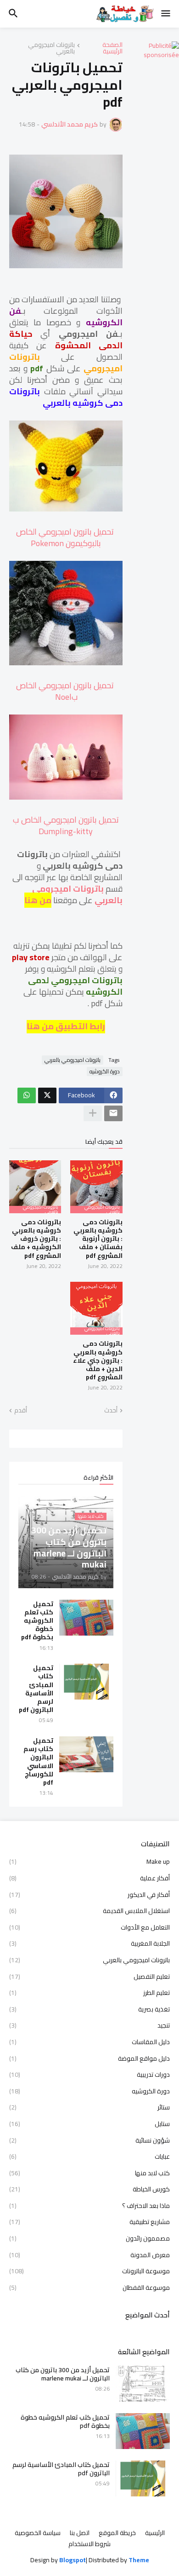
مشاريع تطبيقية (89, 2222)
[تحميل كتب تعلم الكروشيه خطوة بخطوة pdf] (86, 1618)
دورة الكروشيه (105, 1072)
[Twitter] (47, 1095)
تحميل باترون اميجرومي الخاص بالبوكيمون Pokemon (66, 537)
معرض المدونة (89, 2255)
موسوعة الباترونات (89, 2271)
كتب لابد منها (89, 2173)
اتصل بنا (80, 2533)
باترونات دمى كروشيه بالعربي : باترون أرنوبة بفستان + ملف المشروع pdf (98, 1239)
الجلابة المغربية (89, 1943)
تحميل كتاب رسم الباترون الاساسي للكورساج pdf (38, 1761)
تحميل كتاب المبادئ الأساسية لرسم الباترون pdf (36, 1689)
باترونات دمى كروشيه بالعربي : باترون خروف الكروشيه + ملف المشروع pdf (36, 1239)
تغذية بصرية (89, 2009)
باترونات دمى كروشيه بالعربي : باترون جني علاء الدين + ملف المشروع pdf (98, 1360)
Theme (139, 2560)
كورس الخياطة (89, 2189)
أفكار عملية (89, 1878)
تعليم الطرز (89, 1993)
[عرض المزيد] (93, 1113)
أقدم (21, 1411)
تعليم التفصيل (89, 1977)
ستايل (89, 2124)
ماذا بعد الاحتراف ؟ (89, 2206)
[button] (166, 14)
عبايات (89, 2156)
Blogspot (73, 2560)
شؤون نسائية (89, 2140)
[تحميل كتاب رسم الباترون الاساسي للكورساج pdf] (86, 1754)
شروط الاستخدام (89, 2544)
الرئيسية (155, 2533)
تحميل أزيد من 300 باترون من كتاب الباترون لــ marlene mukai (63, 2374)
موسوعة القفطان (89, 2287)
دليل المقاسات (89, 2042)
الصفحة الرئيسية (112, 48)
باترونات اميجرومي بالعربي (51, 48)
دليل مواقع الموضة (89, 2058)
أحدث (111, 1411)
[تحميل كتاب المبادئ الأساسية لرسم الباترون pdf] (86, 1682)
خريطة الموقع (117, 2533)
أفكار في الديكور (89, 1895)
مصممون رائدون (89, 2238)
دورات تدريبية (89, 2075)
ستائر (89, 2107)
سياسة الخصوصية (38, 2533)
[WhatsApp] (27, 1095)
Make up (89, 1862)
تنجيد (89, 2025)
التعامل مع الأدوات (89, 1927)
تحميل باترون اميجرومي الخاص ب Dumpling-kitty (66, 825)
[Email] (113, 1113)
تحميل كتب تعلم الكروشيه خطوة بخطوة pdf (37, 1621)
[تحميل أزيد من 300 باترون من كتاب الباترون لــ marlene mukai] (143, 2384)
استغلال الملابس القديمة (89, 1911)
